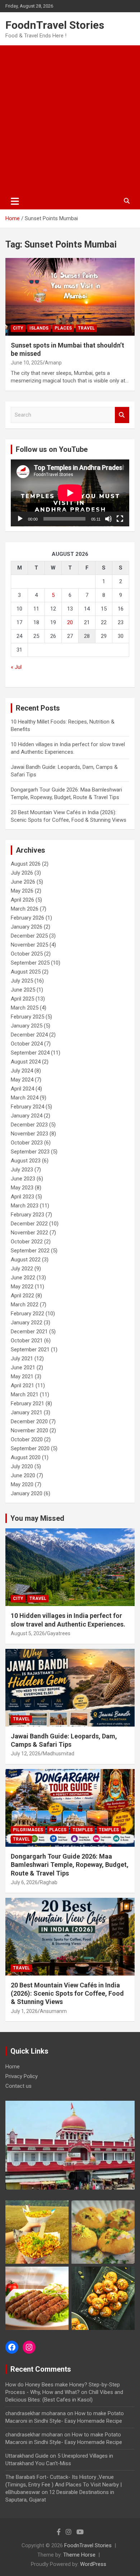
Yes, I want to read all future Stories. (70, 1307)
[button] (69, 1265)
